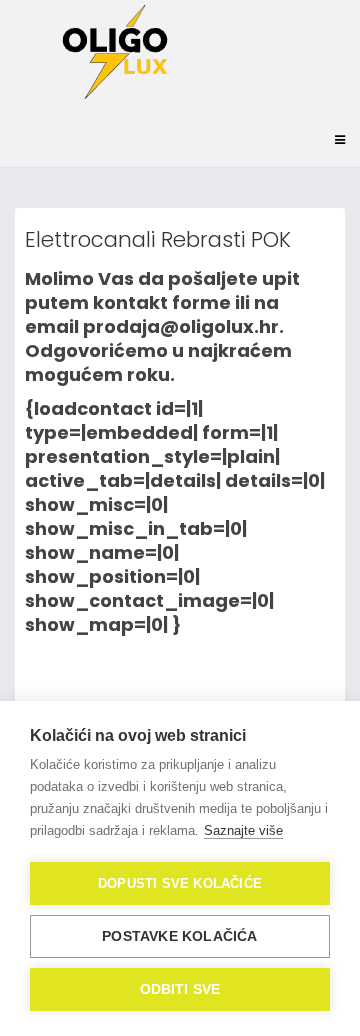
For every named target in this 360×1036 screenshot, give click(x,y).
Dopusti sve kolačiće (180, 883)
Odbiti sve (180, 989)
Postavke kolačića (179, 936)
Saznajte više (243, 830)
